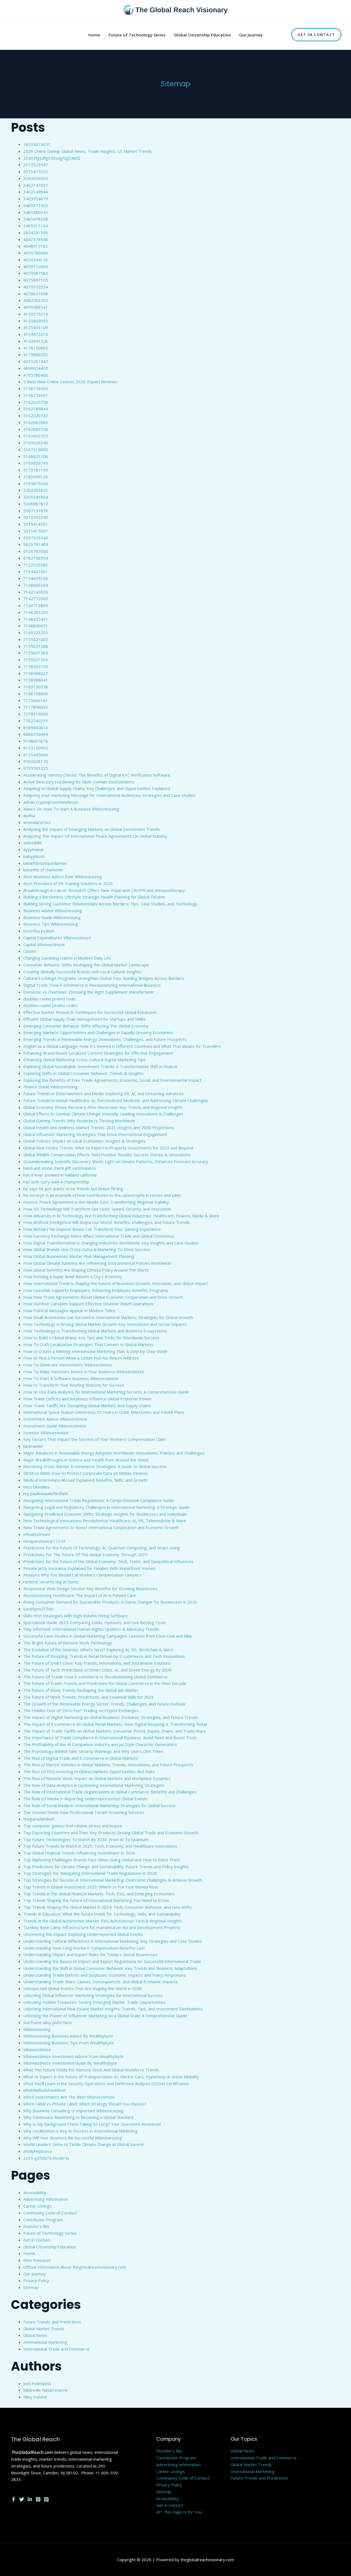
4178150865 (36, 348)
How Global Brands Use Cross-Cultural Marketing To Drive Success (87, 1249)
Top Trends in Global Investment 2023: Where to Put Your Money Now (91, 1887)
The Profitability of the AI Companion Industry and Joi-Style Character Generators (100, 1744)
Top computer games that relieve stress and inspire (73, 1826)
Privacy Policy (36, 2280)
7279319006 (36, 714)
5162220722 (36, 416)
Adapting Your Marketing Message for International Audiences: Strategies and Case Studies (109, 795)
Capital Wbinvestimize (44, 944)
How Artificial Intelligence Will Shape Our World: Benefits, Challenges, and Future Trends (106, 1222)
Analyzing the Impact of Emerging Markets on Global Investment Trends (92, 829)
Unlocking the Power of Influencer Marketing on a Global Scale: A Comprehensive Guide (105, 2016)
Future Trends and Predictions (52, 2322)
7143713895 (36, 605)
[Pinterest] (46, 2499)
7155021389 (36, 653)
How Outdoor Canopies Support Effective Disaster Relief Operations (88, 1304)
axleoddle (32, 843)
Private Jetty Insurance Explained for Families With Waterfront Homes (89, 1568)
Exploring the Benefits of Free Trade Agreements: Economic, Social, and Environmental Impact (112, 1080)
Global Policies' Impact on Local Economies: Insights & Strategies (84, 1141)
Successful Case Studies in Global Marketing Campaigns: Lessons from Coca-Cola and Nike (108, 1636)
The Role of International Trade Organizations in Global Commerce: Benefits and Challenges (110, 1792)
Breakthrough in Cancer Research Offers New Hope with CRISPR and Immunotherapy (104, 890)
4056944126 (36, 260)
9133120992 (36, 748)
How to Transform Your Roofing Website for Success (74, 1385)
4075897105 (36, 280)
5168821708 (36, 456)
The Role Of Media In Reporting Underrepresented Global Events (85, 1799)
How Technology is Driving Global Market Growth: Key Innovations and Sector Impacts (105, 1324)
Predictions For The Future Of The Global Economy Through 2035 (85, 1555)
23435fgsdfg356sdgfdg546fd (52, 158)
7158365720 (36, 666)
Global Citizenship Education (50, 2247)
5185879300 (36, 483)
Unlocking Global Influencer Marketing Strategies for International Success (93, 1995)
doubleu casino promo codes (50, 1005)
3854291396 (36, 233)
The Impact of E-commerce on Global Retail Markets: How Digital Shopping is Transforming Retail (115, 1724)
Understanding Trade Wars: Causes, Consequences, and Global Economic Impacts (101, 1982)
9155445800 (36, 755)
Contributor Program (43, 2220)
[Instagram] (38, 2499)
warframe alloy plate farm (48, 2022)
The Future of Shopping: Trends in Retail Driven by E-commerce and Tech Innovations (104, 1656)
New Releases (37, 2260)
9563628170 (36, 761)
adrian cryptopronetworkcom (51, 802)
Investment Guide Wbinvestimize (55, 1426)
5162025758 (36, 402)
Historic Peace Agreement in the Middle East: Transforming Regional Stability (96, 1202)
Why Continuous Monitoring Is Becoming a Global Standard (78, 2117)
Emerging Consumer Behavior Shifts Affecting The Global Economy (86, 1026)
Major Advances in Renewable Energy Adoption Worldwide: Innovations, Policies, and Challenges (114, 1453)
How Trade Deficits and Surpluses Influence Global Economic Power (88, 1399)
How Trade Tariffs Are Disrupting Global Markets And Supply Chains (87, 1406)
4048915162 (36, 246)
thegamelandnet (39, 1819)
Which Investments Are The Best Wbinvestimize (69, 2097)
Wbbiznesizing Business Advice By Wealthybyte (68, 2036)
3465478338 (36, 219)
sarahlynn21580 (38, 1609)
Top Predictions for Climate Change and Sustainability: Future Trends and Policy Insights (106, 1867)
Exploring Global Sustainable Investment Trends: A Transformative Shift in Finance (100, 1066)
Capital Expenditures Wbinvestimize (57, 938)
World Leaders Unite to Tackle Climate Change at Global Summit (84, 2144)
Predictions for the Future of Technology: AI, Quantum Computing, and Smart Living (102, 1548)
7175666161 (36, 700)
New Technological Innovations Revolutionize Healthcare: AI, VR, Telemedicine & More (105, 1521)
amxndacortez (37, 822)
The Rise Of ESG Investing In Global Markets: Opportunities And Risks (89, 1771)
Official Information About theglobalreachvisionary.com (75, 2267)
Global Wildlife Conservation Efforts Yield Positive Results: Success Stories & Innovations (107, 1155)
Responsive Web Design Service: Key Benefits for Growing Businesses (90, 1588)
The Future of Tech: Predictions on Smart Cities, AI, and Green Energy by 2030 (97, 1670)
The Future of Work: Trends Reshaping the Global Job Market (81, 1690)
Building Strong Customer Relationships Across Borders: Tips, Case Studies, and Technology (110, 904)
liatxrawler (33, 1446)
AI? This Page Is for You (179, 2512)
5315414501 (36, 524)
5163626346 (36, 443)
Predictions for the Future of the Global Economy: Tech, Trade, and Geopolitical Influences (108, 1561)
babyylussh (34, 856)
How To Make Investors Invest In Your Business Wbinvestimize (84, 1372)
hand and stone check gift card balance (60, 1168)
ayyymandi (33, 849)
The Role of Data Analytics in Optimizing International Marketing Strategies (94, 1785)
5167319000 (36, 450)
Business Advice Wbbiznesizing (53, 911)
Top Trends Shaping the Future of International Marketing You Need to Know (96, 1900)
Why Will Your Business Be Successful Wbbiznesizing (73, 2138)
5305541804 (36, 497)
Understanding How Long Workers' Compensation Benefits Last (84, 1948)
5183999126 (36, 477)
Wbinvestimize (37, 2050)
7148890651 (36, 626)
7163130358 (36, 687)
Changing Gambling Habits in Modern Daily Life (67, 958)
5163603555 (36, 436)
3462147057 (36, 185)
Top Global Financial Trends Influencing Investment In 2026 (79, 1853)
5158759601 (36, 395)
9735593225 (36, 768)
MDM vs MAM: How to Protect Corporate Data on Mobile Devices (86, 1473)
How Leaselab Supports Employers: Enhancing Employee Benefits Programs (96, 1290)
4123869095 (36, 321)
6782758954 (36, 558)
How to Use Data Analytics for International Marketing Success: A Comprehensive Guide (106, 1392)
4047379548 (36, 239)
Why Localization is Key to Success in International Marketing (80, 2131)
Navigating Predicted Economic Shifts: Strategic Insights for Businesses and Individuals (105, 1514)
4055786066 (36, 253)
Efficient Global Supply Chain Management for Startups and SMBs (84, 1019)
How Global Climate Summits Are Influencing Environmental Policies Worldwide (97, 1263)
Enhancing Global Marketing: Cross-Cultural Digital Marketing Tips (84, 1060)
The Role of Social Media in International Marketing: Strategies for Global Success (100, 1805)
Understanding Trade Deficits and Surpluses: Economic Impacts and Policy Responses (104, 1975)
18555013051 (37, 144)
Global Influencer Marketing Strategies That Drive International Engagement (95, 1134)
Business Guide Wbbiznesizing (52, 917)
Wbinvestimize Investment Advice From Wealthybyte (73, 2056)
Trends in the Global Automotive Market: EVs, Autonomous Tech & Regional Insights (103, 1921)
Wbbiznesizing (37, 2029)
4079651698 (36, 294)
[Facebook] (13, 2499)
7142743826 (36, 592)
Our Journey (35, 2274)
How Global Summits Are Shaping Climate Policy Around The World (86, 1270)
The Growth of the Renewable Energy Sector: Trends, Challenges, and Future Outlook (104, 1704)
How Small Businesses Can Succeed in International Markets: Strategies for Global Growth (108, 1317)
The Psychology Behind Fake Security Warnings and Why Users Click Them (93, 1751)
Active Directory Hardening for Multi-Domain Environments (79, 782)
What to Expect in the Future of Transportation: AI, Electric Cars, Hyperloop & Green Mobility (111, 2077)
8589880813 (36, 728)
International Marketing (45, 2342)
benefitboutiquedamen (45, 863)
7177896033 (36, 707)
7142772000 (36, 599)
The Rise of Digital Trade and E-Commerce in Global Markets (81, 1758)
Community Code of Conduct (50, 2213)
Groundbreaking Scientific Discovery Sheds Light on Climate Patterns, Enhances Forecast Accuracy (116, 1161)
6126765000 (36, 551)
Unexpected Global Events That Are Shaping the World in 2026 (83, 1988)
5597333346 (36, 538)
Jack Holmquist (37, 2383)
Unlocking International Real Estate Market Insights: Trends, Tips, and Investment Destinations (113, 2009)
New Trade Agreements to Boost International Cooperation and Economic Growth (101, 1527)
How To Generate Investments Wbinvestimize (68, 1365)
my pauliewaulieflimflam (46, 1493)
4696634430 (36, 368)
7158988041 (36, 680)
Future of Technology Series (50, 2233)
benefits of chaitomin (43, 870)
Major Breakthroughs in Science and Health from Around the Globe (86, 1460)
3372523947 (36, 165)
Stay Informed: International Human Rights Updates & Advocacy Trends (91, 1629)
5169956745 (36, 463)
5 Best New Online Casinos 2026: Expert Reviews (70, 382)
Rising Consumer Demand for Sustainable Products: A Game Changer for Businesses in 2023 (110, 1602)
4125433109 (36, 327)
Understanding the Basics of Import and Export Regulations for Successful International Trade (112, 1961)
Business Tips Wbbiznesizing (51, 924)
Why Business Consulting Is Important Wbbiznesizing (73, 2111)
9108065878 (36, 741)
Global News (35, 2335)
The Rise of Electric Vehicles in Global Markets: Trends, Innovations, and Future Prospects (108, 1765)
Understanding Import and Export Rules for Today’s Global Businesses (90, 1954)
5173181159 (36, 470)
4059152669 (36, 267)
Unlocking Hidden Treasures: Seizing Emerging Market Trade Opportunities (94, 2002)
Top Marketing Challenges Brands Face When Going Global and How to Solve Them (102, 1860)
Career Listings (38, 2206)
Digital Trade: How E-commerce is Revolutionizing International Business (92, 985)
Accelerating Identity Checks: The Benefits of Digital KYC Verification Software (97, 775)
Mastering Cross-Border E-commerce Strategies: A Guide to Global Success (95, 1466)
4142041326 (36, 341)
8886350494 (36, 734)
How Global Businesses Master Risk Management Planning (79, 1256)
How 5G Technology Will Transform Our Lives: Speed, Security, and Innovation (97, 1209)
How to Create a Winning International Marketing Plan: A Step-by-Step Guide (95, 1351)
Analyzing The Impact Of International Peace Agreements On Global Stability (95, 836)
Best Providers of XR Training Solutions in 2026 (68, 883)
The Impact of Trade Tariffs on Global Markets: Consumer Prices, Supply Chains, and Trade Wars (114, 1731)
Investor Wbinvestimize (46, 1433)
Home (29, 2253)
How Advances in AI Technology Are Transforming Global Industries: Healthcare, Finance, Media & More (121, 1216)
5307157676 (36, 511)
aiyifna (29, 815)
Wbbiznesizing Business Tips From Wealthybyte (69, 2043)
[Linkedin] (30, 2499)
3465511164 (36, 226)
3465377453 (36, 205)
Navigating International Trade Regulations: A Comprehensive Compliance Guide (99, 1500)
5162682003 (36, 422)
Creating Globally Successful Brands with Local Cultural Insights (82, 972)
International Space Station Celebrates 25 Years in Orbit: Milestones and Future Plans (104, 1412)
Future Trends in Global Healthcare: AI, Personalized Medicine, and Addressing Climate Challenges (116, 1100)
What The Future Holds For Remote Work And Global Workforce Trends (91, 2070)
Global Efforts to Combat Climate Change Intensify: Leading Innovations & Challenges (103, 1114)
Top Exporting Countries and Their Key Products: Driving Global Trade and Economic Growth (111, 1833)
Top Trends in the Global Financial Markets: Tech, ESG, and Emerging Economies (99, 1894)
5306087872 (36, 504)
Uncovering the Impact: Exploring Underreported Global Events (83, 1934)
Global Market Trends (44, 2329)
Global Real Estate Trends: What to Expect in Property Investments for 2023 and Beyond (108, 1148)
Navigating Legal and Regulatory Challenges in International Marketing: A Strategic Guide (106, 1507)
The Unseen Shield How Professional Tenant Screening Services (84, 1812)
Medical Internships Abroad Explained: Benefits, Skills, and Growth (85, 1480)
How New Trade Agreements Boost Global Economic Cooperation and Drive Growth (103, 1297)
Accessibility (35, 2193)
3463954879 (36, 199)
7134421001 (36, 571)
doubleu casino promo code (49, 999)
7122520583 (36, 565)
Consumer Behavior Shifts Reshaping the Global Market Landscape (86, 965)
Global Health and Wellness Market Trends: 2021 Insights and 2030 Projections (99, 1127)
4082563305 (36, 300)
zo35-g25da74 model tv (46, 2158)
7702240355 (36, 721)
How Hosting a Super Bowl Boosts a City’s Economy (73, 1276)
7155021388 (36, 646)
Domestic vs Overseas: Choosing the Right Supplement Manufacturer (89, 992)
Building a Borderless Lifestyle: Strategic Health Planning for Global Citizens (94, 897)
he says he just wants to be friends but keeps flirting (73, 1189)
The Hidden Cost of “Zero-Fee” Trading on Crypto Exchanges (81, 1710)
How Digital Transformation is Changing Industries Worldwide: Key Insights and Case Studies (111, 1243)
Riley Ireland (35, 2397)
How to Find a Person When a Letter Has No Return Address (81, 1358)
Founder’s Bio (36, 2226)
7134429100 (36, 578)
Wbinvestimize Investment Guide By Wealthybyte (70, 2063)
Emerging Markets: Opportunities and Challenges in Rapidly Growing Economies (98, 1032)
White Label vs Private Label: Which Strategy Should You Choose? (85, 2104)
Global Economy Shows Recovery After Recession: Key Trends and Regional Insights (103, 1107)
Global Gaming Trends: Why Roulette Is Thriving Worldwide (79, 1121)
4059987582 (36, 273)
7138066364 (36, 585)
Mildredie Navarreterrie (46, 2390)
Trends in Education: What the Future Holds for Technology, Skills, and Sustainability (102, 1914)
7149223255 (36, 632)
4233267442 (36, 361)
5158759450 (36, 388)
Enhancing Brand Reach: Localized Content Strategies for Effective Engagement (98, 1053)
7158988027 (36, 673)
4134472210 (36, 334)
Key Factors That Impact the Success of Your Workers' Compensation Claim (95, 1439)
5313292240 (36, 517)
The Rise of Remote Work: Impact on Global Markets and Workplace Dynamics (97, 1778)
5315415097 (36, 531)
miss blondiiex (37, 1487)
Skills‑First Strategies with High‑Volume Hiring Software (76, 1616)
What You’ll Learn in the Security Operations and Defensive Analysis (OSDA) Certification (106, 2083)
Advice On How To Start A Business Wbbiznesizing (71, 809)
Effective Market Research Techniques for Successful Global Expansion (90, 1012)
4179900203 (36, 354)
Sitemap (31, 2287)
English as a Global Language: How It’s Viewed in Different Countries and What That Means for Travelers (122, 1046)
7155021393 (36, 660)
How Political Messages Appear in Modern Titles (69, 1310)
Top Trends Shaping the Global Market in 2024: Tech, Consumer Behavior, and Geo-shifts (108, 1907)
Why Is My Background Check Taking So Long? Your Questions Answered (92, 2124)
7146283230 (36, 612)
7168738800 (36, 694)
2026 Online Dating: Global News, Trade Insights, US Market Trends (88, 151)
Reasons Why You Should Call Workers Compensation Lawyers (82, 1575)
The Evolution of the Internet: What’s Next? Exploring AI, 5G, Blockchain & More (98, 1650)
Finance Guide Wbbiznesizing (50, 1087)
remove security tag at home (51, 1582)
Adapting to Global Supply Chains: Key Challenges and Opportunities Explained (97, 788)
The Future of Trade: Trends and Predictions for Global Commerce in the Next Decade (105, 1683)
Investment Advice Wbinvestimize (55, 1419)
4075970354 (36, 287)
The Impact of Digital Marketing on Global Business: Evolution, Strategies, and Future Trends (111, 1717)
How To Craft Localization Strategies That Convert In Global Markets (88, 1344)
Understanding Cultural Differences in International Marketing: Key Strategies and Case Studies (113, 1941)
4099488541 (36, 307)
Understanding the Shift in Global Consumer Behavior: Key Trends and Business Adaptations (110, 1968)
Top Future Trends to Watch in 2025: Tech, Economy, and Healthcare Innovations (100, 1846)
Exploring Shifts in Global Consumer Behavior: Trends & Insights (83, 1073)
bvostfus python (39, 931)
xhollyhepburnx (38, 2151)
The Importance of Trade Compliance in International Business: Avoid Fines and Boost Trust (110, 1738)
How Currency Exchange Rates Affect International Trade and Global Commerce (99, 1236)
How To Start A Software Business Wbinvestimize (71, 1378)
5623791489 (36, 544)
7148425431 (36, 619)
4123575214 (36, 314)
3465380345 (36, 212)
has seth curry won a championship (56, 1182)
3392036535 (36, 178)
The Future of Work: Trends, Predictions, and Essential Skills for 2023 (89, 1697)
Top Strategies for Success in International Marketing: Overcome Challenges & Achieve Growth (113, 1880)
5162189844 (36, 409)
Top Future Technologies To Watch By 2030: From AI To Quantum (86, 1839)
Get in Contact (37, 2240)
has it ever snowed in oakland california (60, 1175)
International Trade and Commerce (56, 2349)
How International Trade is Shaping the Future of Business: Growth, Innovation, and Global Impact (116, 1283)
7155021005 (36, 639)
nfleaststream (37, 1534)
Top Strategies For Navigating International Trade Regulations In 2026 (90, 1873)
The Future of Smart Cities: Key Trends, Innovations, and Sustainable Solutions (97, 1663)
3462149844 (36, 192)
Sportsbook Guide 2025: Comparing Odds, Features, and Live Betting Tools (95, 1622)
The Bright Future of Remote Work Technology (68, 1643)
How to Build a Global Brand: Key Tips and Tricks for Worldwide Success (91, 1338)
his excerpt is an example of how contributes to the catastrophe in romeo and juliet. (102, 1195)
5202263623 (36, 490)
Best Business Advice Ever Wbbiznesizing (63, 877)
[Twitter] (22, 2499)
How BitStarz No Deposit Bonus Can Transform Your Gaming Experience (92, 1229)
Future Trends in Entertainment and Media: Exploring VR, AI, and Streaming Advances (104, 1094)
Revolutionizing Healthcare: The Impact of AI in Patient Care (80, 1595)
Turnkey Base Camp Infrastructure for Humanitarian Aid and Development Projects (102, 1927)
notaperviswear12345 (44, 1541)
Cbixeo (30, 951)
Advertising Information (46, 2199)
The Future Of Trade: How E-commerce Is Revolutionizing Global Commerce (95, 1677)
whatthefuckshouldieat (45, 2090)
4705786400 (36, 375)
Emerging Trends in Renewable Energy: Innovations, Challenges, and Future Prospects (105, 1039)
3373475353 (36, 171)
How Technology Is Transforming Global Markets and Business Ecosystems (95, 1331)
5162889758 (36, 429)
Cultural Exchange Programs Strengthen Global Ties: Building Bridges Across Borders (104, 978)
